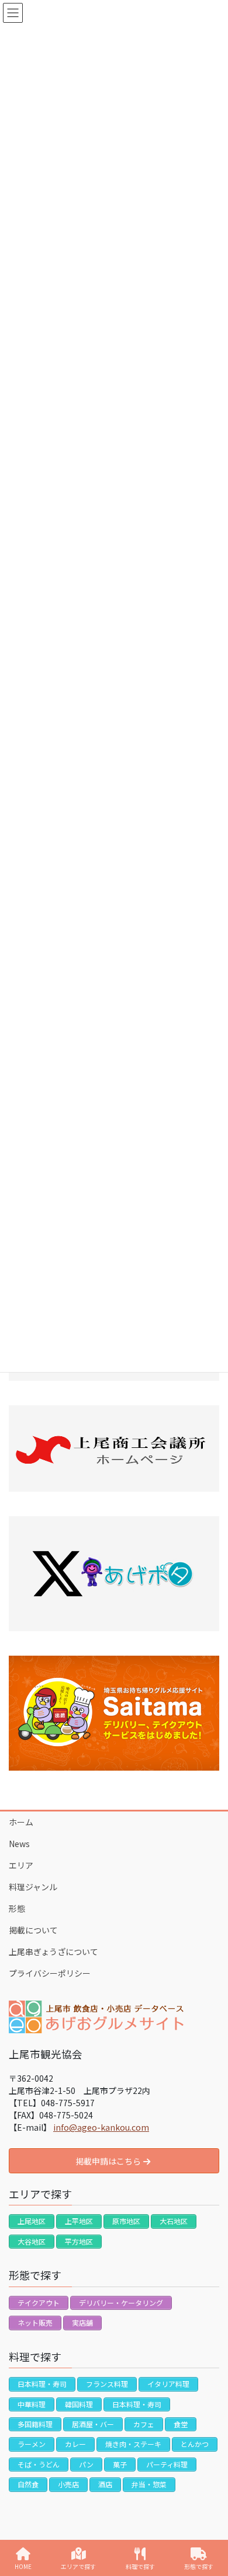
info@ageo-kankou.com (101, 2127)
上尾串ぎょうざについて (53, 1952)
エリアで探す (78, 2566)
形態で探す (199, 2566)
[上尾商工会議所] (114, 1449)
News (19, 1844)
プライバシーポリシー (50, 1973)
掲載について (33, 1930)
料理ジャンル (33, 1887)
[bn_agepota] (114, 1574)
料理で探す (140, 2566)
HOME (23, 2566)
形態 (17, 1908)
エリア (21, 1865)
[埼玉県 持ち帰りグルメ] (114, 1713)
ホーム (21, 1822)
